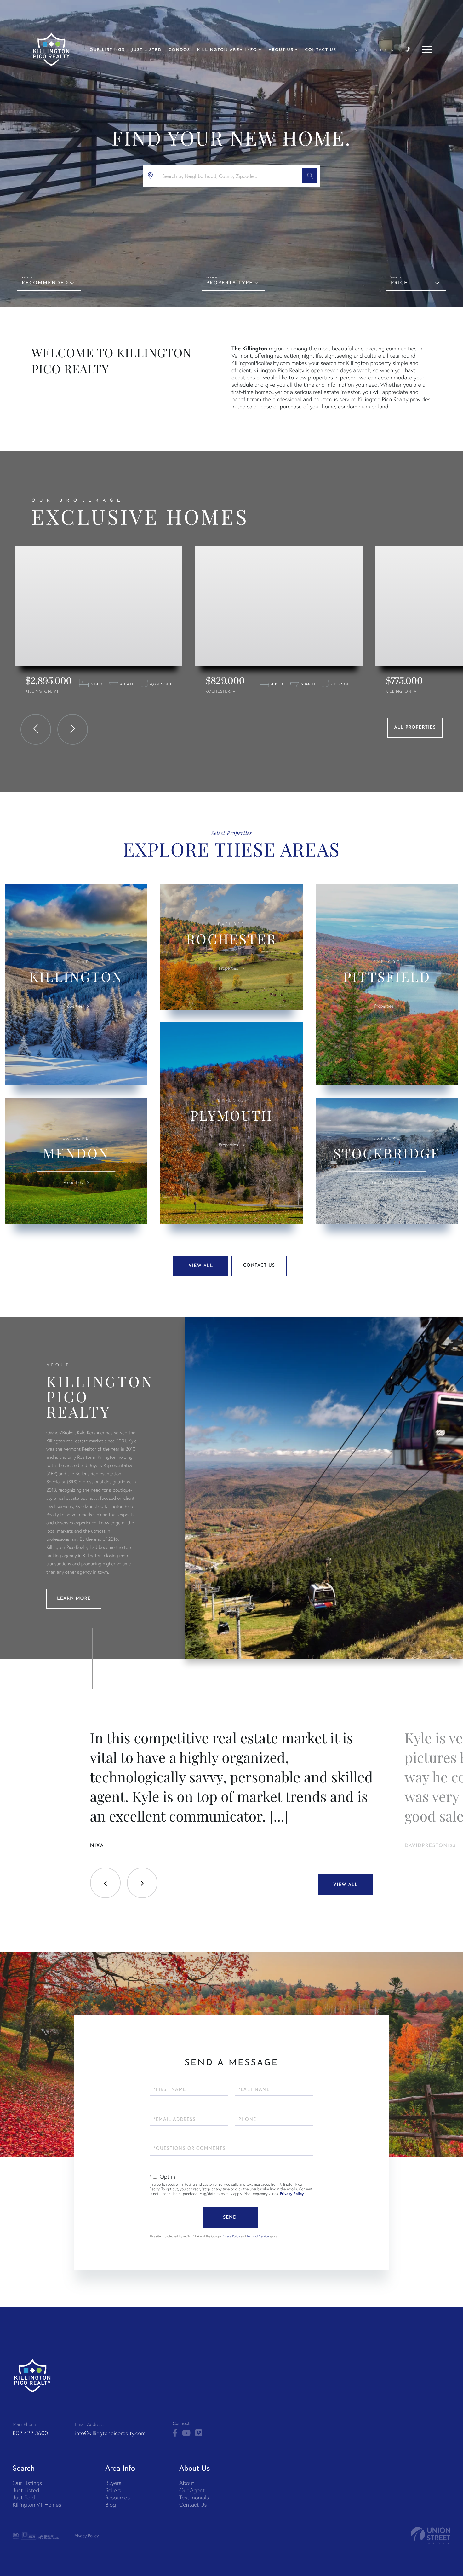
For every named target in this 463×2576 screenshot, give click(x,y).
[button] (310, 176)
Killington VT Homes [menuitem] (37, 2505)
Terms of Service (258, 2236)
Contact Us (259, 1265)
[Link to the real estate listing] (99, 606)
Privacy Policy (292, 2194)
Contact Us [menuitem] (320, 50)
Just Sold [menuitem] (24, 2497)
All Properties (415, 728)
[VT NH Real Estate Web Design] (431, 2536)
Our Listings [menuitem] (107, 50)
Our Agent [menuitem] (192, 2490)
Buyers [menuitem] (113, 2483)
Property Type (230, 283)
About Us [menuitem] (281, 50)
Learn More (74, 1599)
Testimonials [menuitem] (194, 2497)
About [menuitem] (187, 2483)
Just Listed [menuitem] (146, 50)
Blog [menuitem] (111, 2505)
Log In (387, 50)
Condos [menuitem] (179, 50)
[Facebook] (175, 2433)
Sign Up (362, 50)
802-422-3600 (30, 2433)
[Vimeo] (199, 2433)
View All (201, 1266)
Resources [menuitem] (117, 2497)
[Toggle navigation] (427, 49)
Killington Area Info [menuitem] (227, 50)
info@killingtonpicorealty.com (110, 2433)
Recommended (45, 283)
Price (399, 283)
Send (230, 2218)
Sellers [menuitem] (113, 2490)
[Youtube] (186, 2433)
